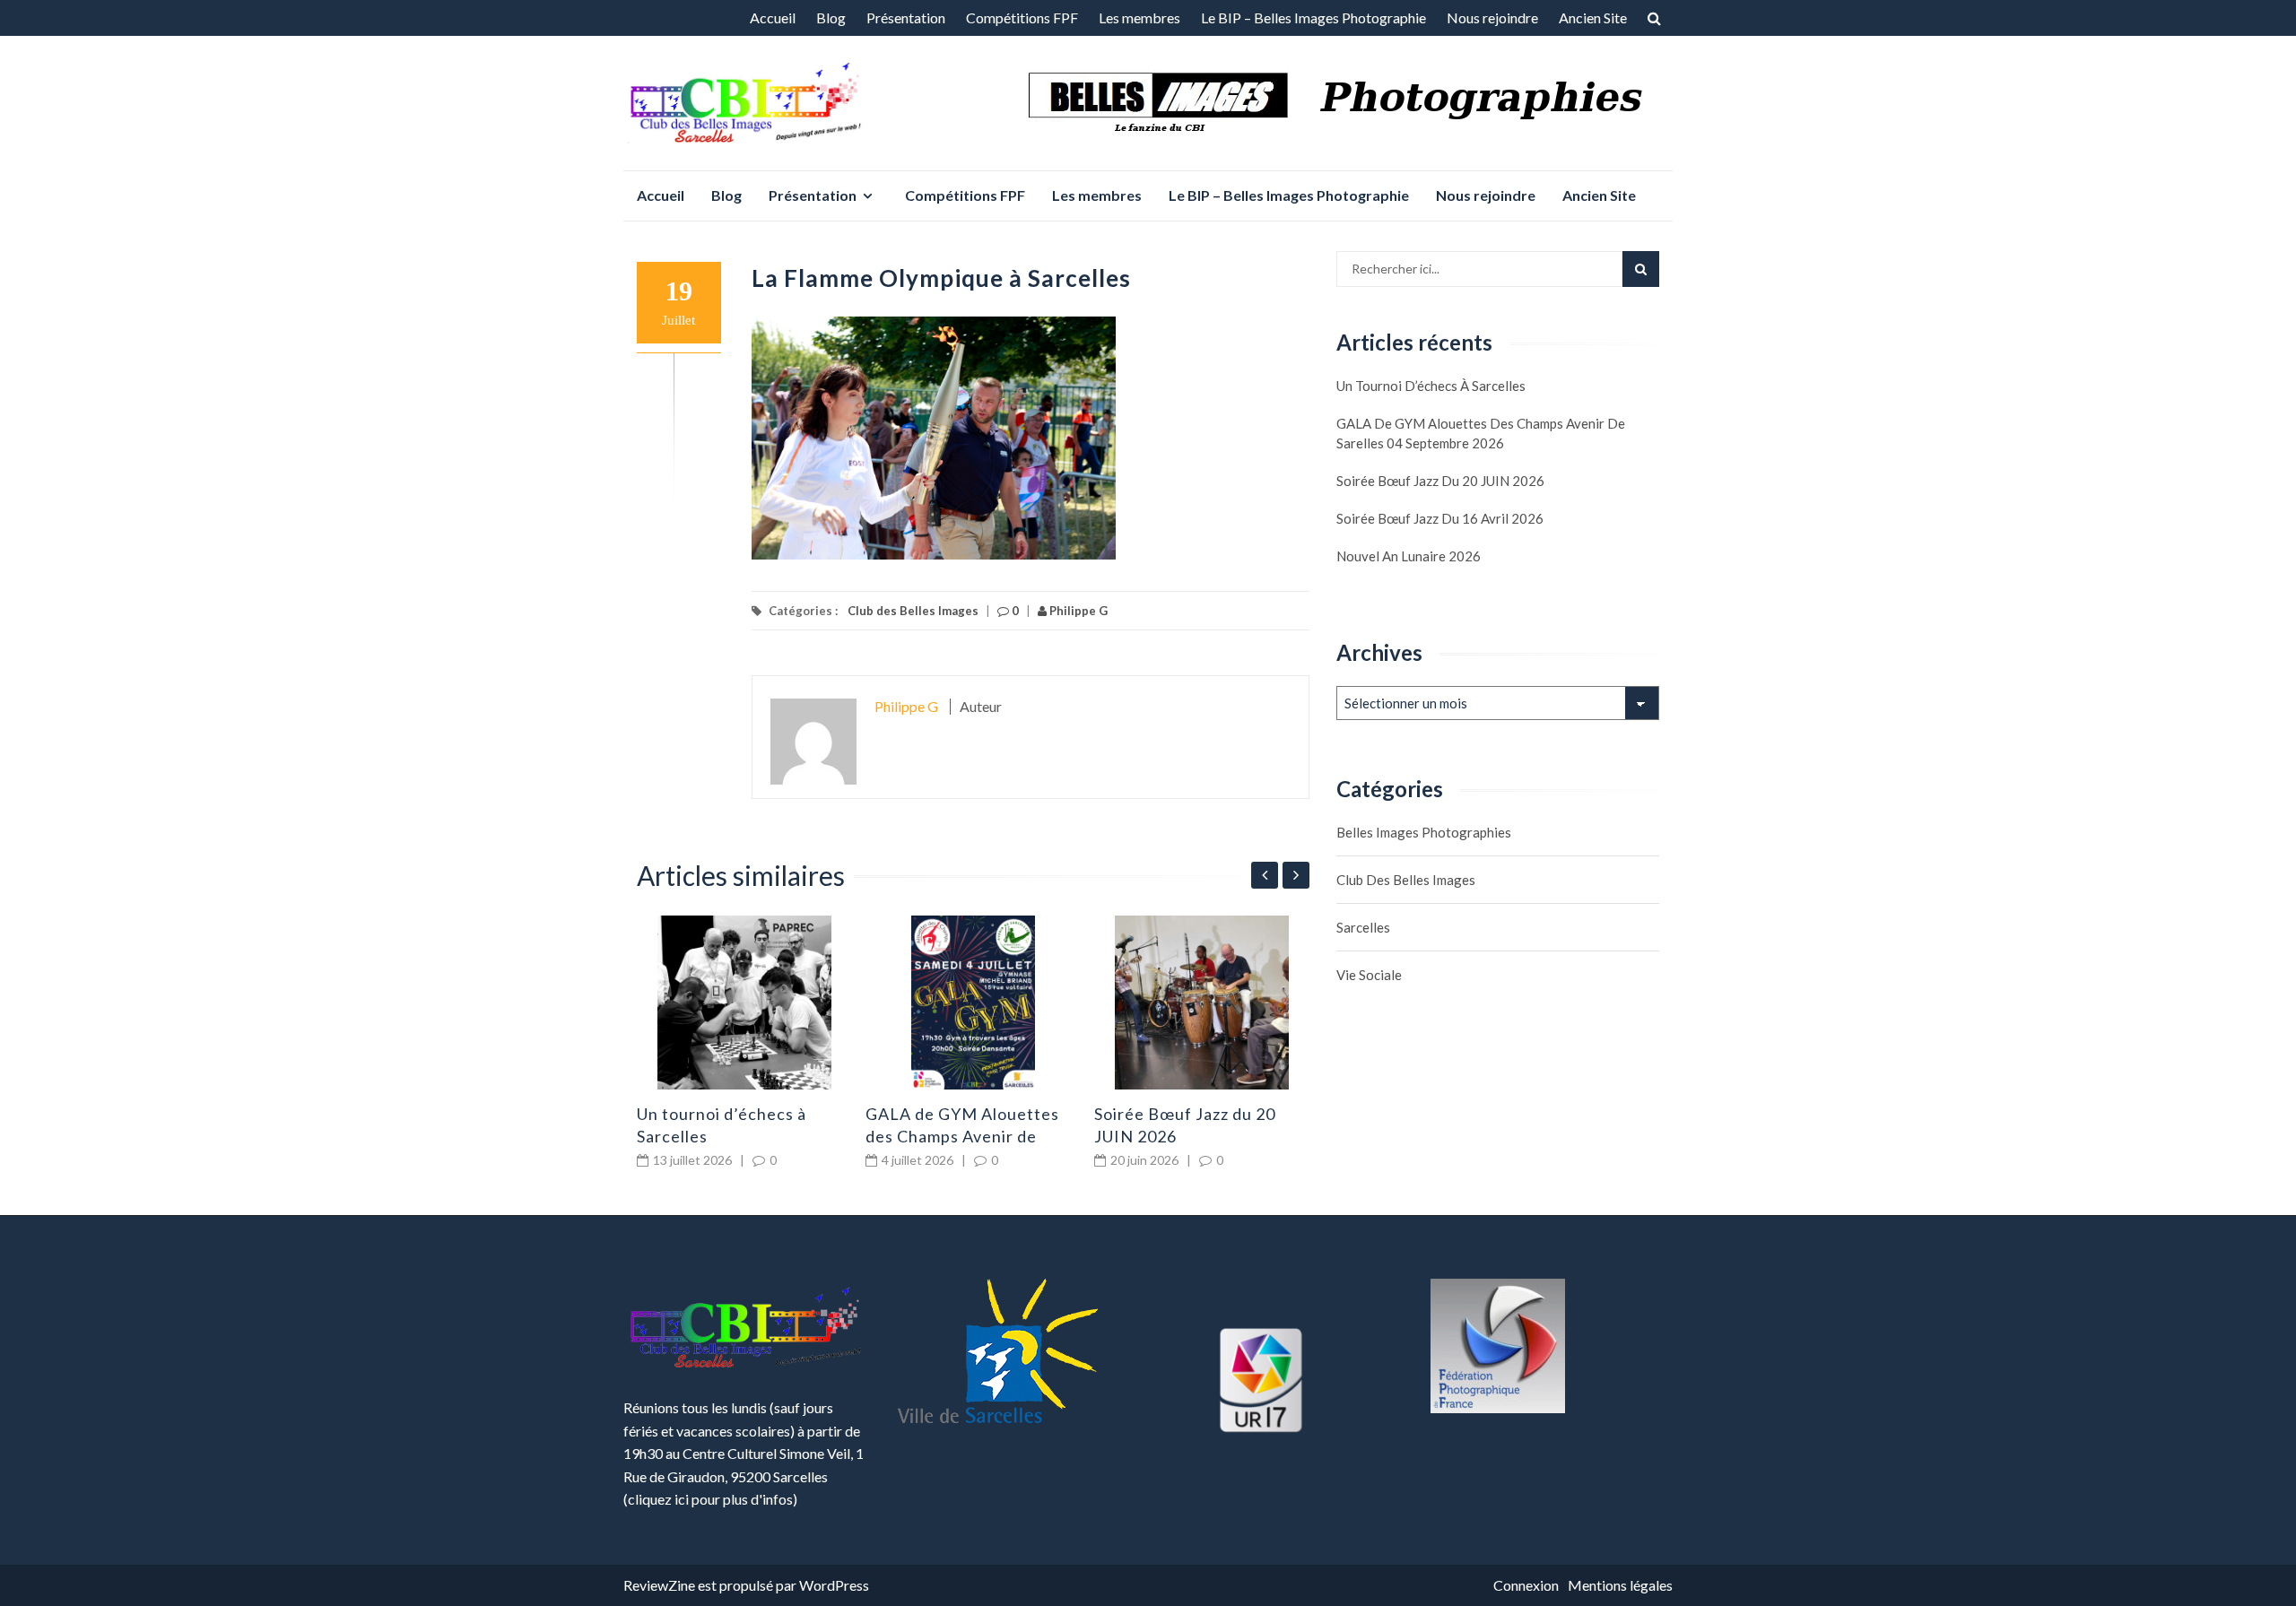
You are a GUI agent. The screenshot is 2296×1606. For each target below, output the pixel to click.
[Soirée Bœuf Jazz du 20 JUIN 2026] (1202, 1003)
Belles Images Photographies (1424, 832)
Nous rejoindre (1492, 17)
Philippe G (1077, 611)
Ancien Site (1593, 17)
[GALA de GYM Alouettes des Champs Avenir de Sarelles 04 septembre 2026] (973, 1003)
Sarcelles (1363, 927)
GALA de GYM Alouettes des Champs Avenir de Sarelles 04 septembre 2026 (1481, 433)
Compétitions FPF (1022, 17)
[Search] (1641, 269)
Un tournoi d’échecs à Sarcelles (1431, 386)
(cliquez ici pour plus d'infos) (710, 1499)
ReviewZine (659, 1585)
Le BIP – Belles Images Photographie (1313, 17)
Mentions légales (1620, 1585)
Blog (831, 17)
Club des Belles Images (913, 611)
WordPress (834, 1585)
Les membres (1139, 17)
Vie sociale (1369, 975)
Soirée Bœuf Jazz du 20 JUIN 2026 (1440, 481)
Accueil (773, 17)
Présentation (906, 17)
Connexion (1526, 1585)
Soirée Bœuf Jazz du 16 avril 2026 (1440, 518)
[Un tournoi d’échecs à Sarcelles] (744, 1003)
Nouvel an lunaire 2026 (1409, 556)
